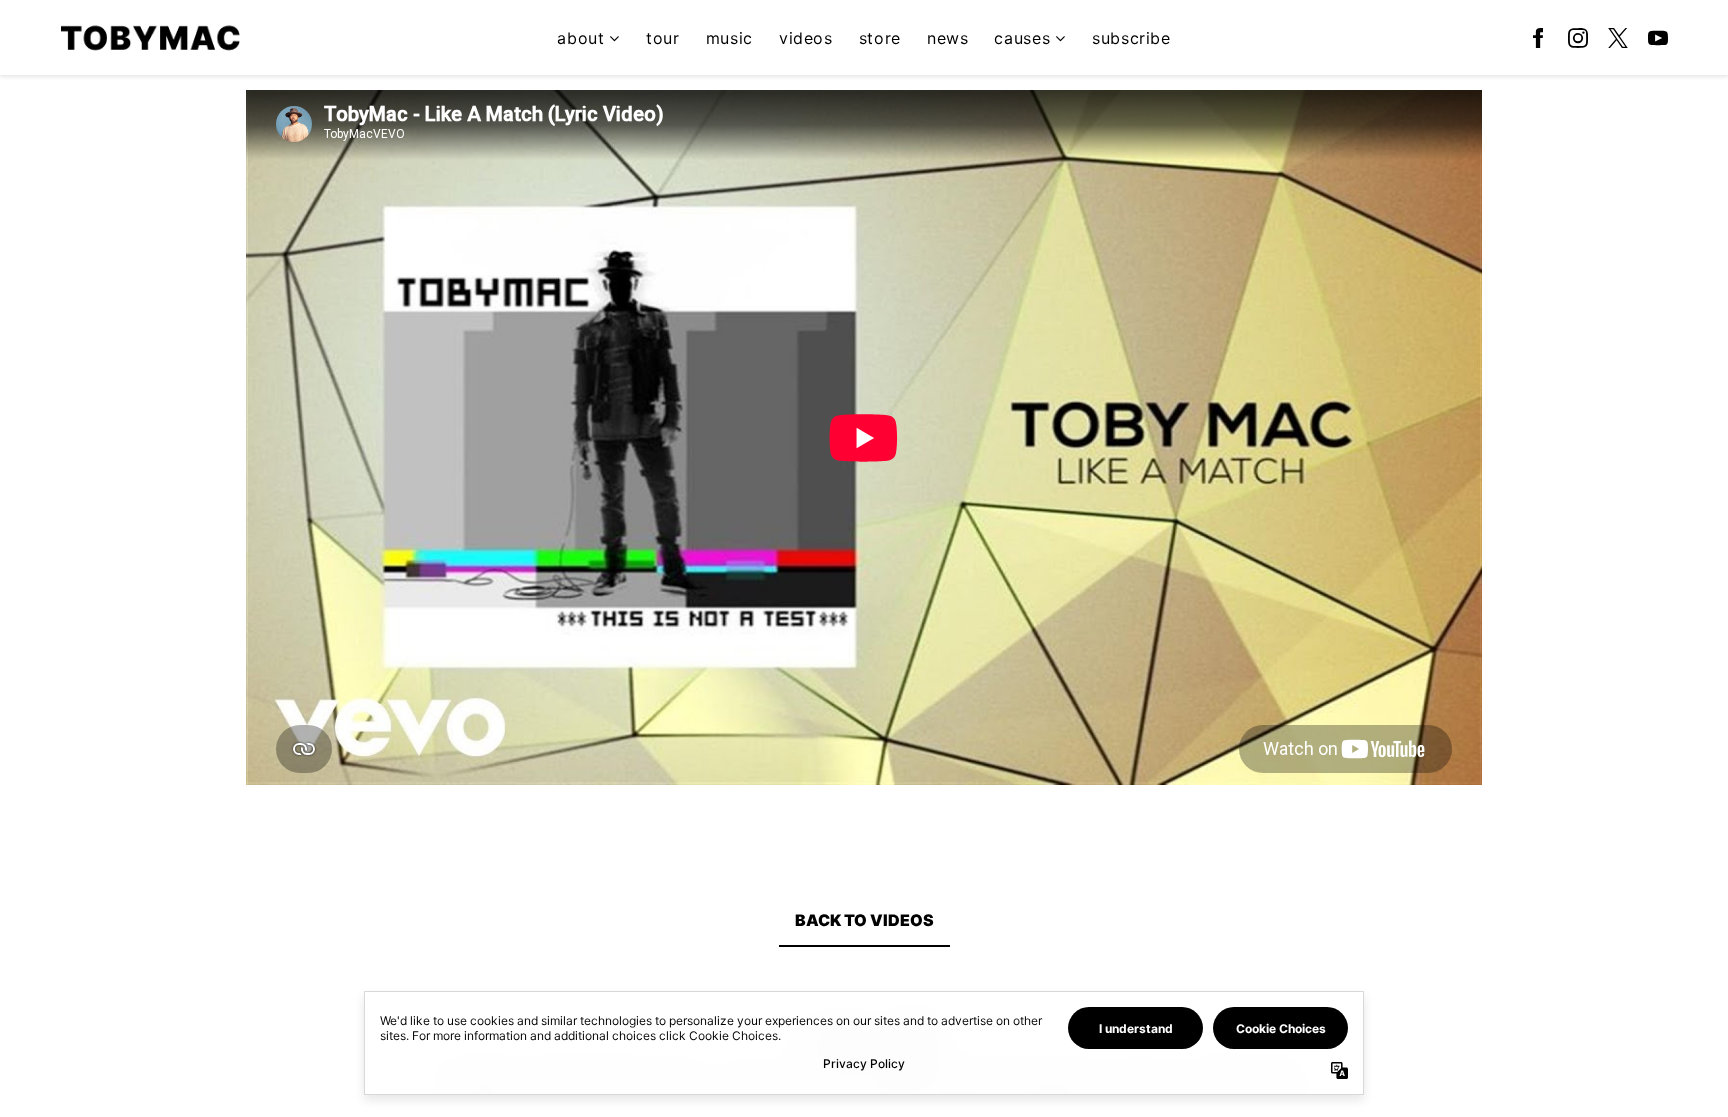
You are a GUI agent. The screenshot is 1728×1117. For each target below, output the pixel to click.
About (580, 38)
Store (880, 38)
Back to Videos (864, 920)
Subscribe (1131, 38)
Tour (663, 38)
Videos (806, 38)
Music (729, 38)
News (948, 38)
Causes (1022, 38)
